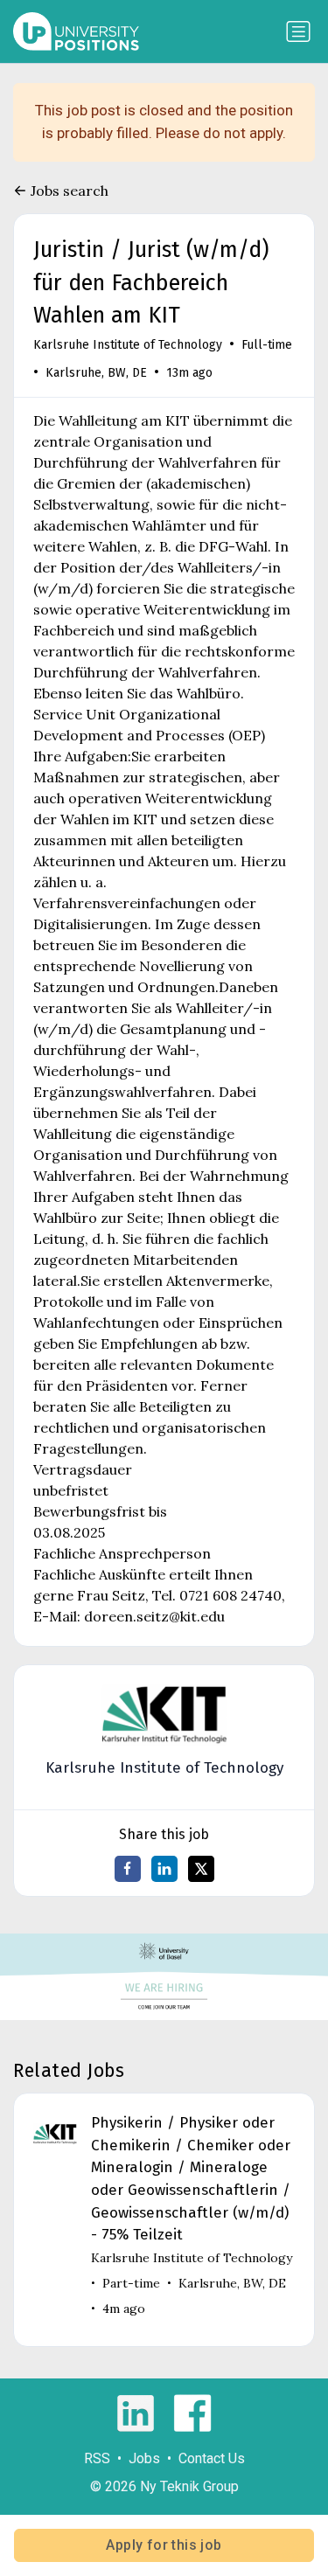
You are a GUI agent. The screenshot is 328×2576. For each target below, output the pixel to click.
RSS (97, 2458)
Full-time (267, 345)
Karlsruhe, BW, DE (96, 373)
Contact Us (212, 2458)
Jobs (144, 2458)
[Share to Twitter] (201, 1869)
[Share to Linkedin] (164, 1869)
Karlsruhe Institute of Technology (128, 345)
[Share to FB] (128, 1869)
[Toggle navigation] (298, 31)
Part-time (131, 2283)
